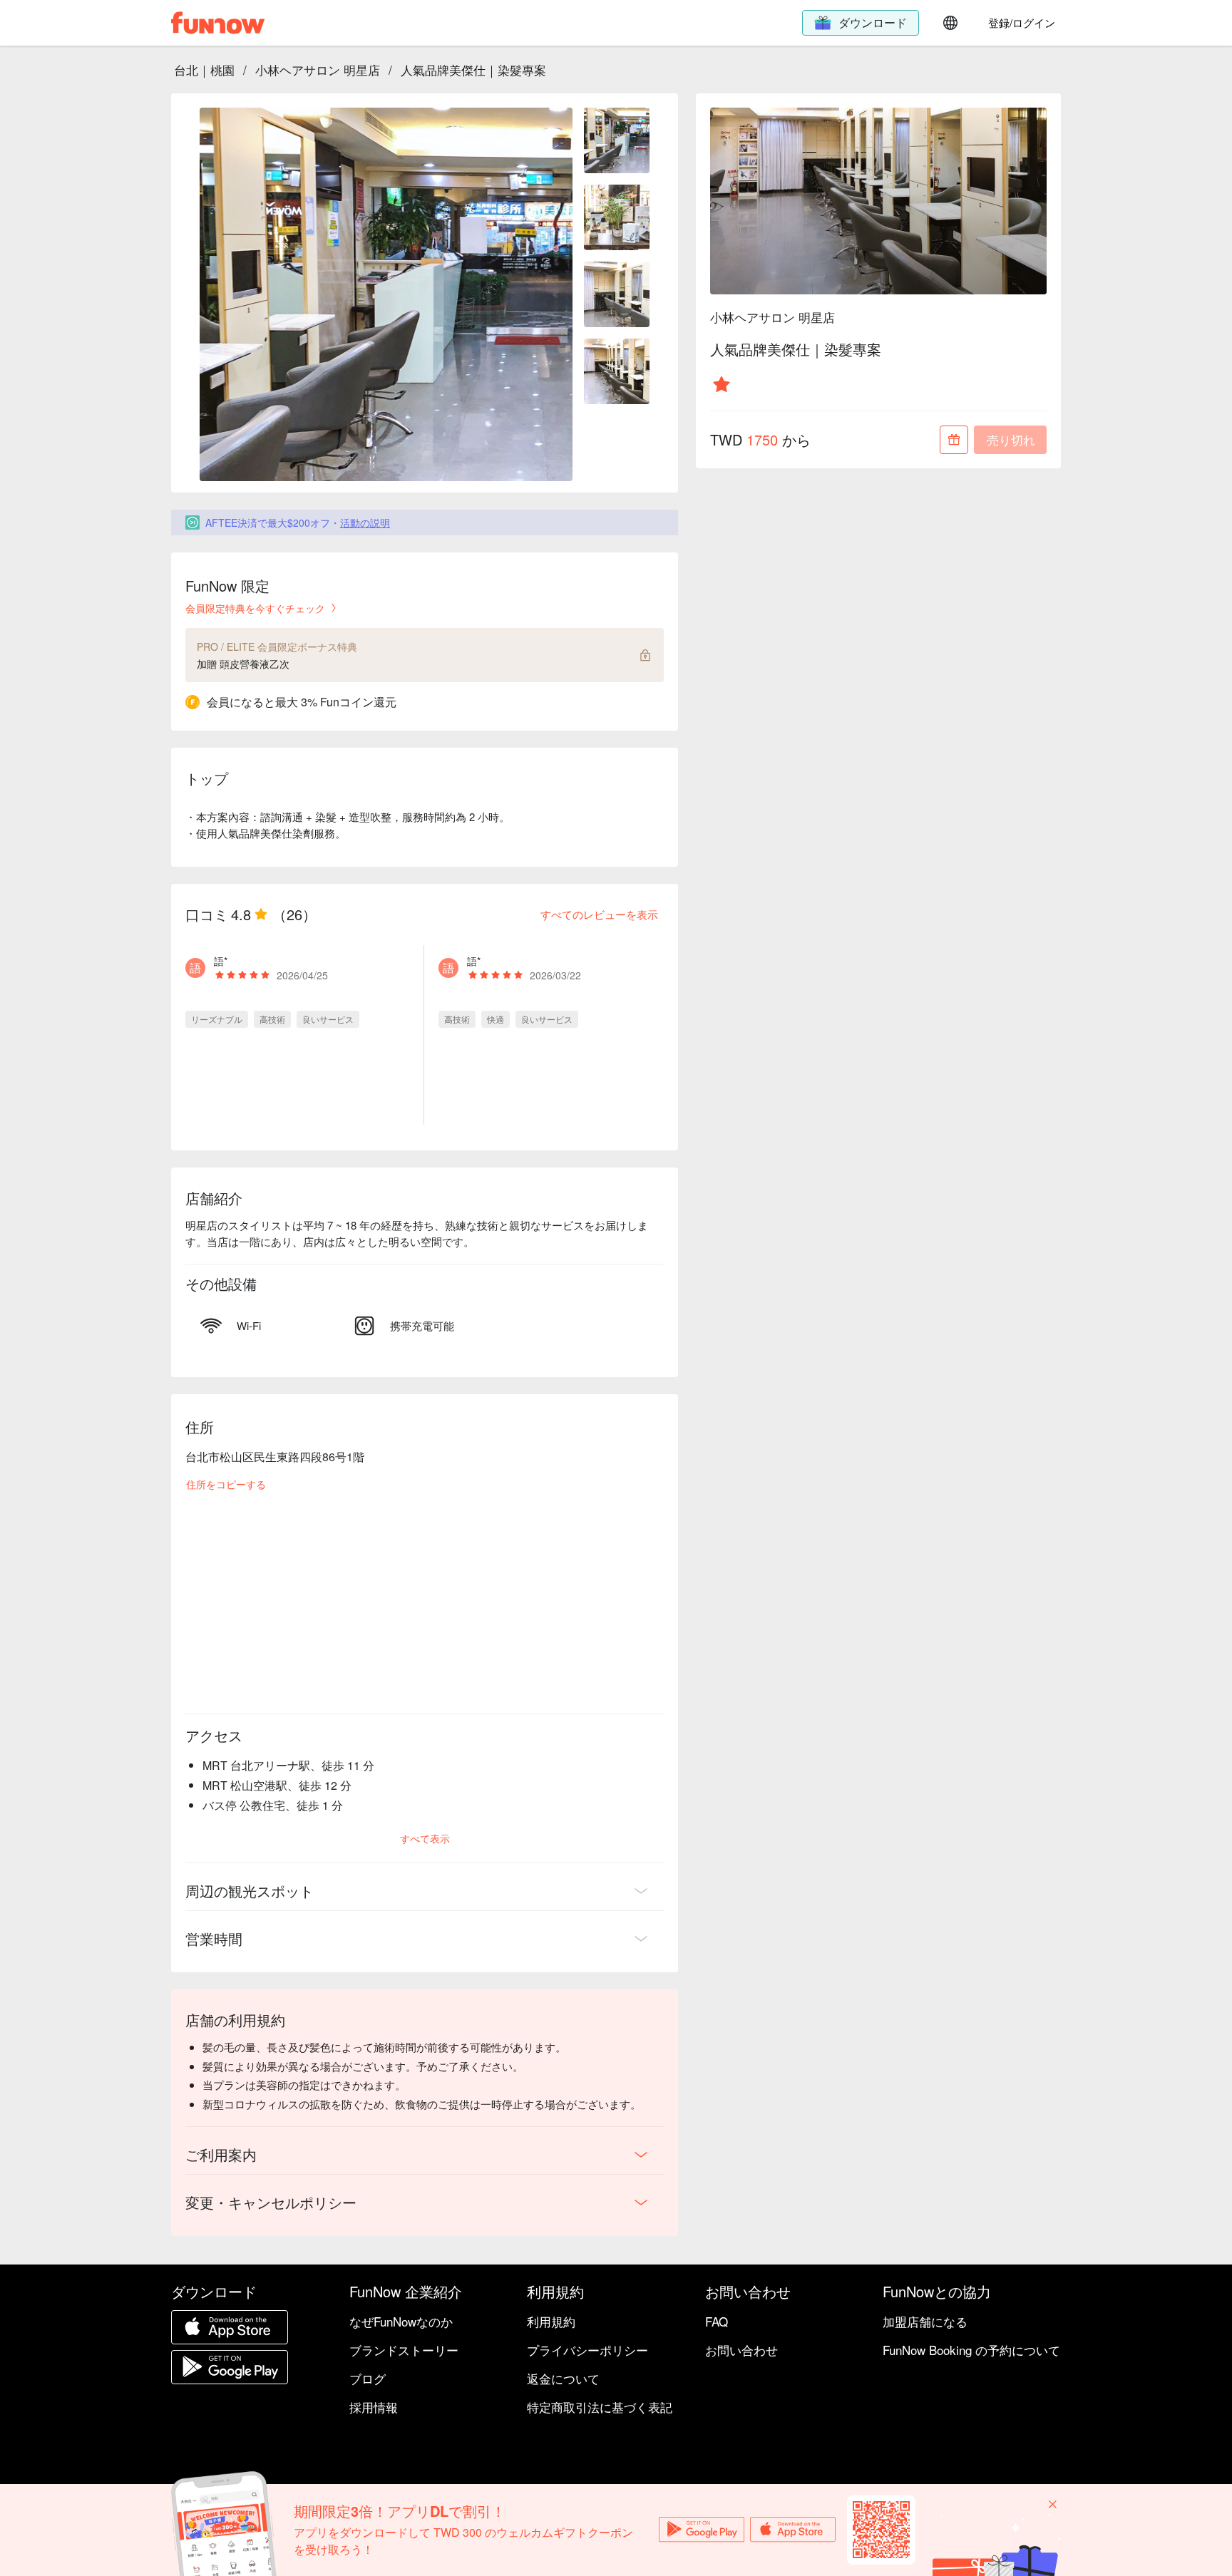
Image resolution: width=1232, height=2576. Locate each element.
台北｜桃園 (204, 69)
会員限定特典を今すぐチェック (255, 608)
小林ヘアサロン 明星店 (318, 69)
